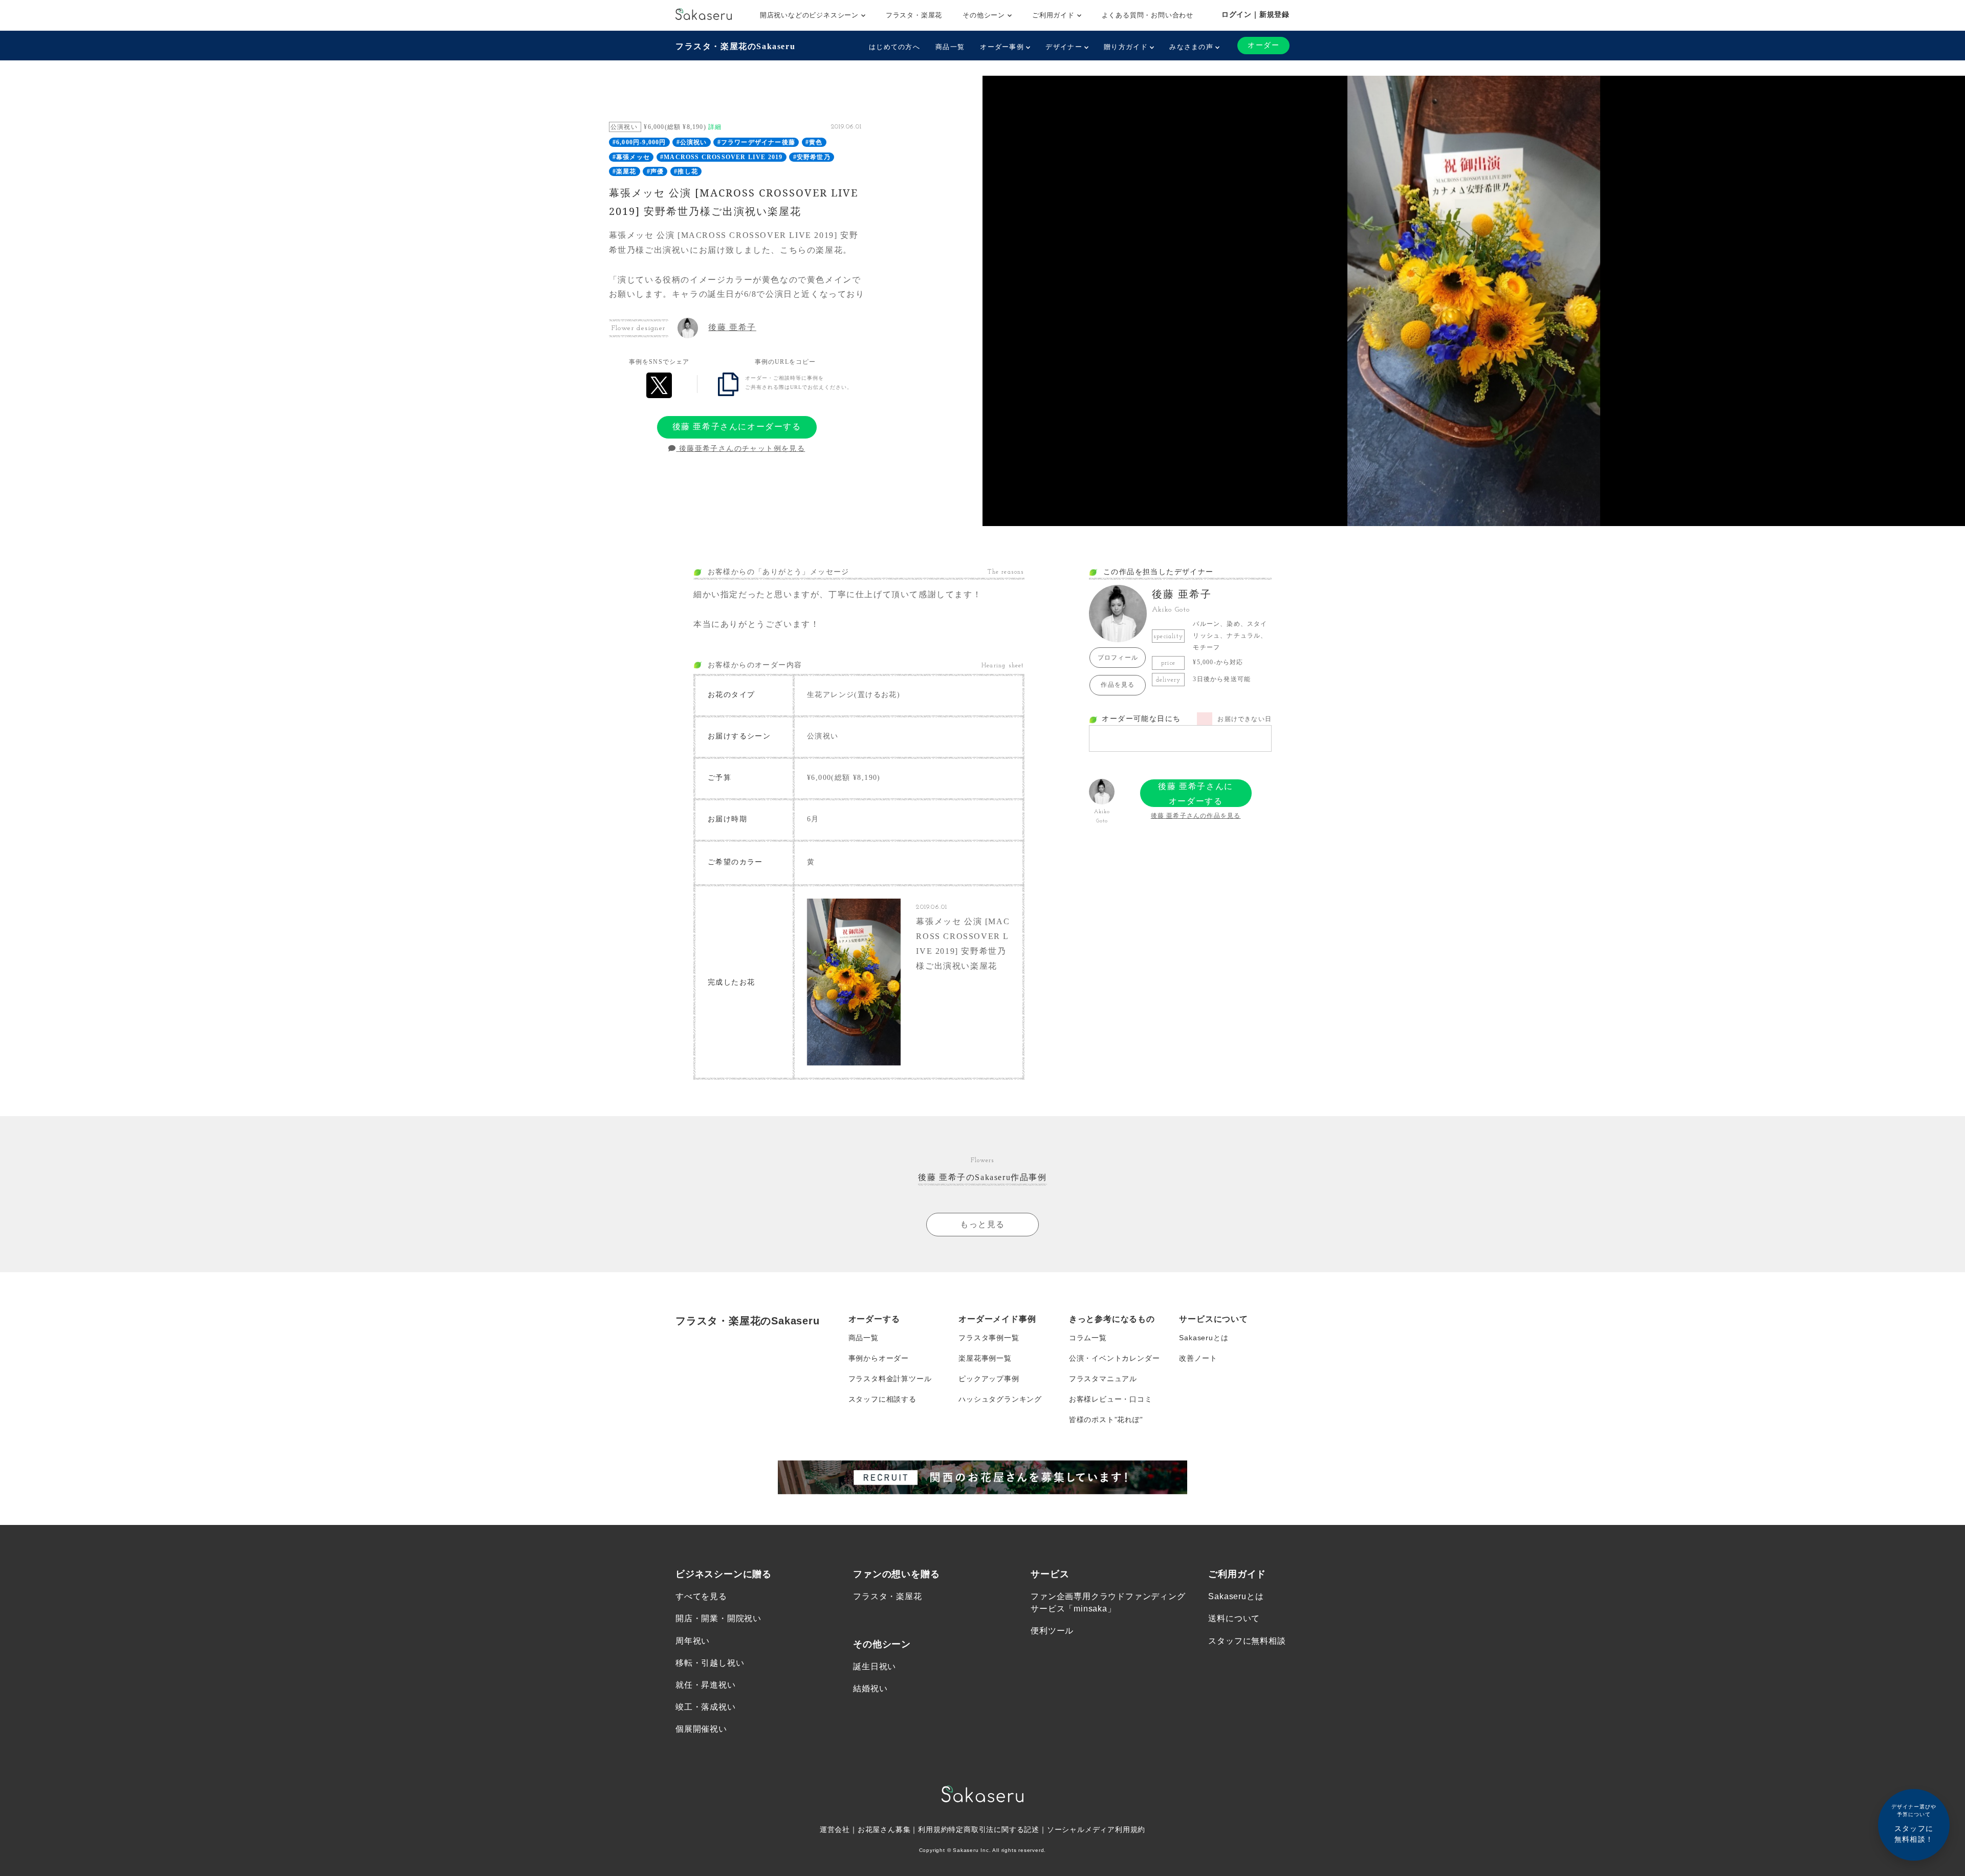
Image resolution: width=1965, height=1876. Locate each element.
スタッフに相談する (882, 1399)
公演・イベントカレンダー (1115, 1358)
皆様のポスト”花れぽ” (1106, 1420)
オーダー (1263, 45)
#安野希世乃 (812, 157)
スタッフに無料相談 (1247, 1641)
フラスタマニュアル (1103, 1379)
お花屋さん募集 (884, 1829)
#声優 (656, 171)
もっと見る (982, 1224)
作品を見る (1118, 685)
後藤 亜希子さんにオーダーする (737, 427)
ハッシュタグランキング (1000, 1399)
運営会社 (835, 1829)
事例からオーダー (879, 1358)
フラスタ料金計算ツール (890, 1379)
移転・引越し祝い (710, 1663)
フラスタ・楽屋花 (914, 15)
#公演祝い (692, 142)
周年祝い (693, 1641)
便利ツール (1052, 1631)
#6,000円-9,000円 (639, 142)
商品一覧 (950, 47)
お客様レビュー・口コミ (1111, 1399)
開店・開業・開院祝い (718, 1618)
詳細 (715, 127)
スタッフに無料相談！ (1914, 1824)
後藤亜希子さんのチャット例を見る (740, 449)
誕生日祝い (875, 1666)
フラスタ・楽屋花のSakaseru (735, 46)
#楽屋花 (625, 171)
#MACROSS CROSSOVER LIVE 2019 (722, 157)
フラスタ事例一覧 (989, 1338)
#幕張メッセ (631, 157)
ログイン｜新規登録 (1256, 14)
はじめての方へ (894, 47)
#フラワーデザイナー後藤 (756, 142)
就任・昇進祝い (706, 1685)
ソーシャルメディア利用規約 (1096, 1829)
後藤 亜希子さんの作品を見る (1196, 816)
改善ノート (1198, 1358)
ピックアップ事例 (989, 1379)
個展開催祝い (701, 1729)
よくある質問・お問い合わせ (1148, 15)
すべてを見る (701, 1596)
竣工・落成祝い (706, 1707)
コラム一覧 (1088, 1338)
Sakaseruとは (1204, 1338)
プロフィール (1118, 658)
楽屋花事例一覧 (985, 1358)
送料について (1234, 1618)
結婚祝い (870, 1688)
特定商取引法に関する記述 (994, 1829)
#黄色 (814, 142)
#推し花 (686, 171)
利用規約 (933, 1829)
